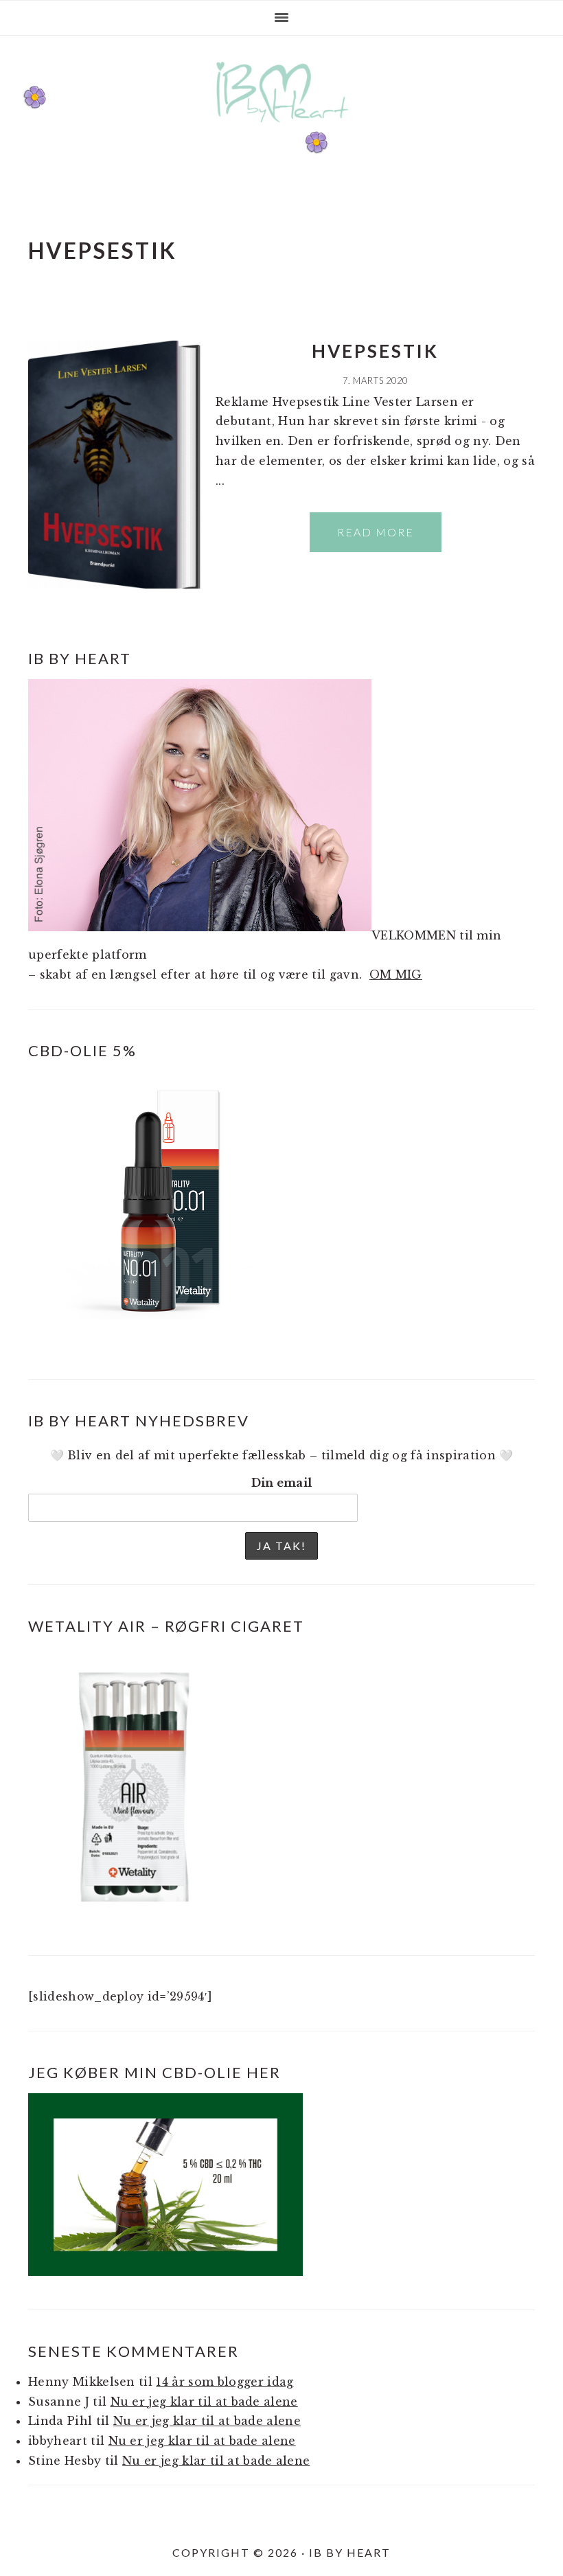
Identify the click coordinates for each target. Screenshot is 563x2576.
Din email (282, 1483)
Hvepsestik (375, 351)
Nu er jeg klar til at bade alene (204, 2402)
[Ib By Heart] (282, 129)
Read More (376, 532)
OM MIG (396, 974)
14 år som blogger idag (225, 2382)
